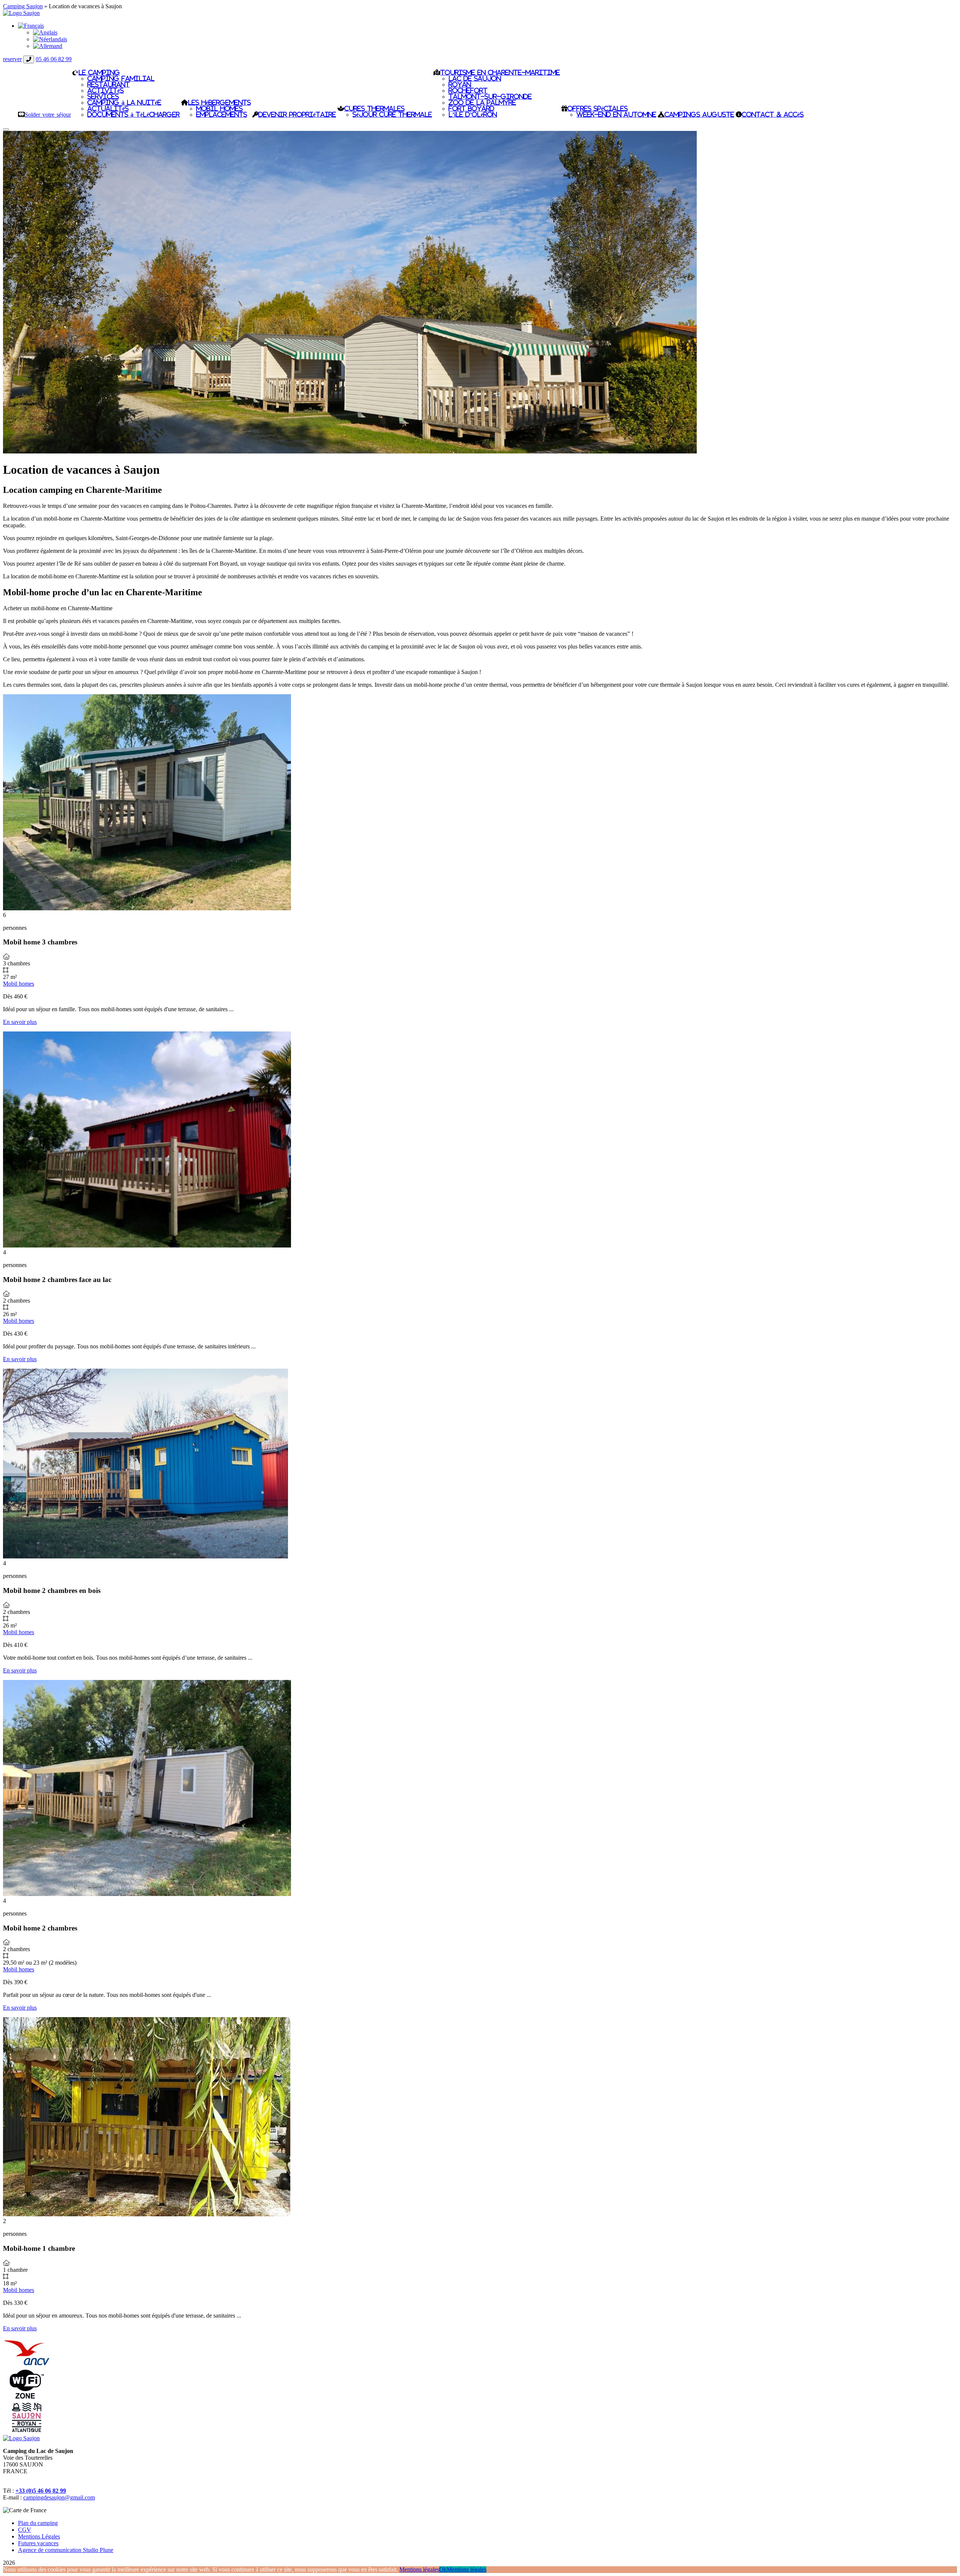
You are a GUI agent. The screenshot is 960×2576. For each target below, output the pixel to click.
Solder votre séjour (48, 114)
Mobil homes (219, 108)
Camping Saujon (23, 6)
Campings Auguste (699, 114)
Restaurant (109, 84)
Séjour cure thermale (392, 114)
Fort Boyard (471, 108)
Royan (460, 84)
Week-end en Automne (616, 114)
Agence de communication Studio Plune (66, 2550)
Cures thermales (374, 108)
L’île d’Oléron (473, 114)
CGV (25, 2530)
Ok (443, 2569)
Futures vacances (38, 2543)
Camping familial (121, 78)
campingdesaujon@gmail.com (59, 2497)
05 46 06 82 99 (54, 59)
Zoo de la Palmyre (482, 102)
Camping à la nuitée (124, 102)
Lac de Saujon (475, 78)
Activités (106, 90)
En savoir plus (20, 1022)
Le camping (99, 72)
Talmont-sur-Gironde (490, 96)
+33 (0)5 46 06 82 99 (41, 2491)
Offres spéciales (598, 108)
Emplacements (222, 114)
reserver (12, 59)
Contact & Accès (773, 114)
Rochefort (468, 90)
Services (103, 96)
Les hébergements (219, 102)
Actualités (108, 108)
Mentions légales (419, 2569)
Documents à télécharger (133, 114)
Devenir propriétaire (297, 114)
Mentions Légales (39, 2536)
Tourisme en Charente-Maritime (500, 72)
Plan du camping (38, 2523)
